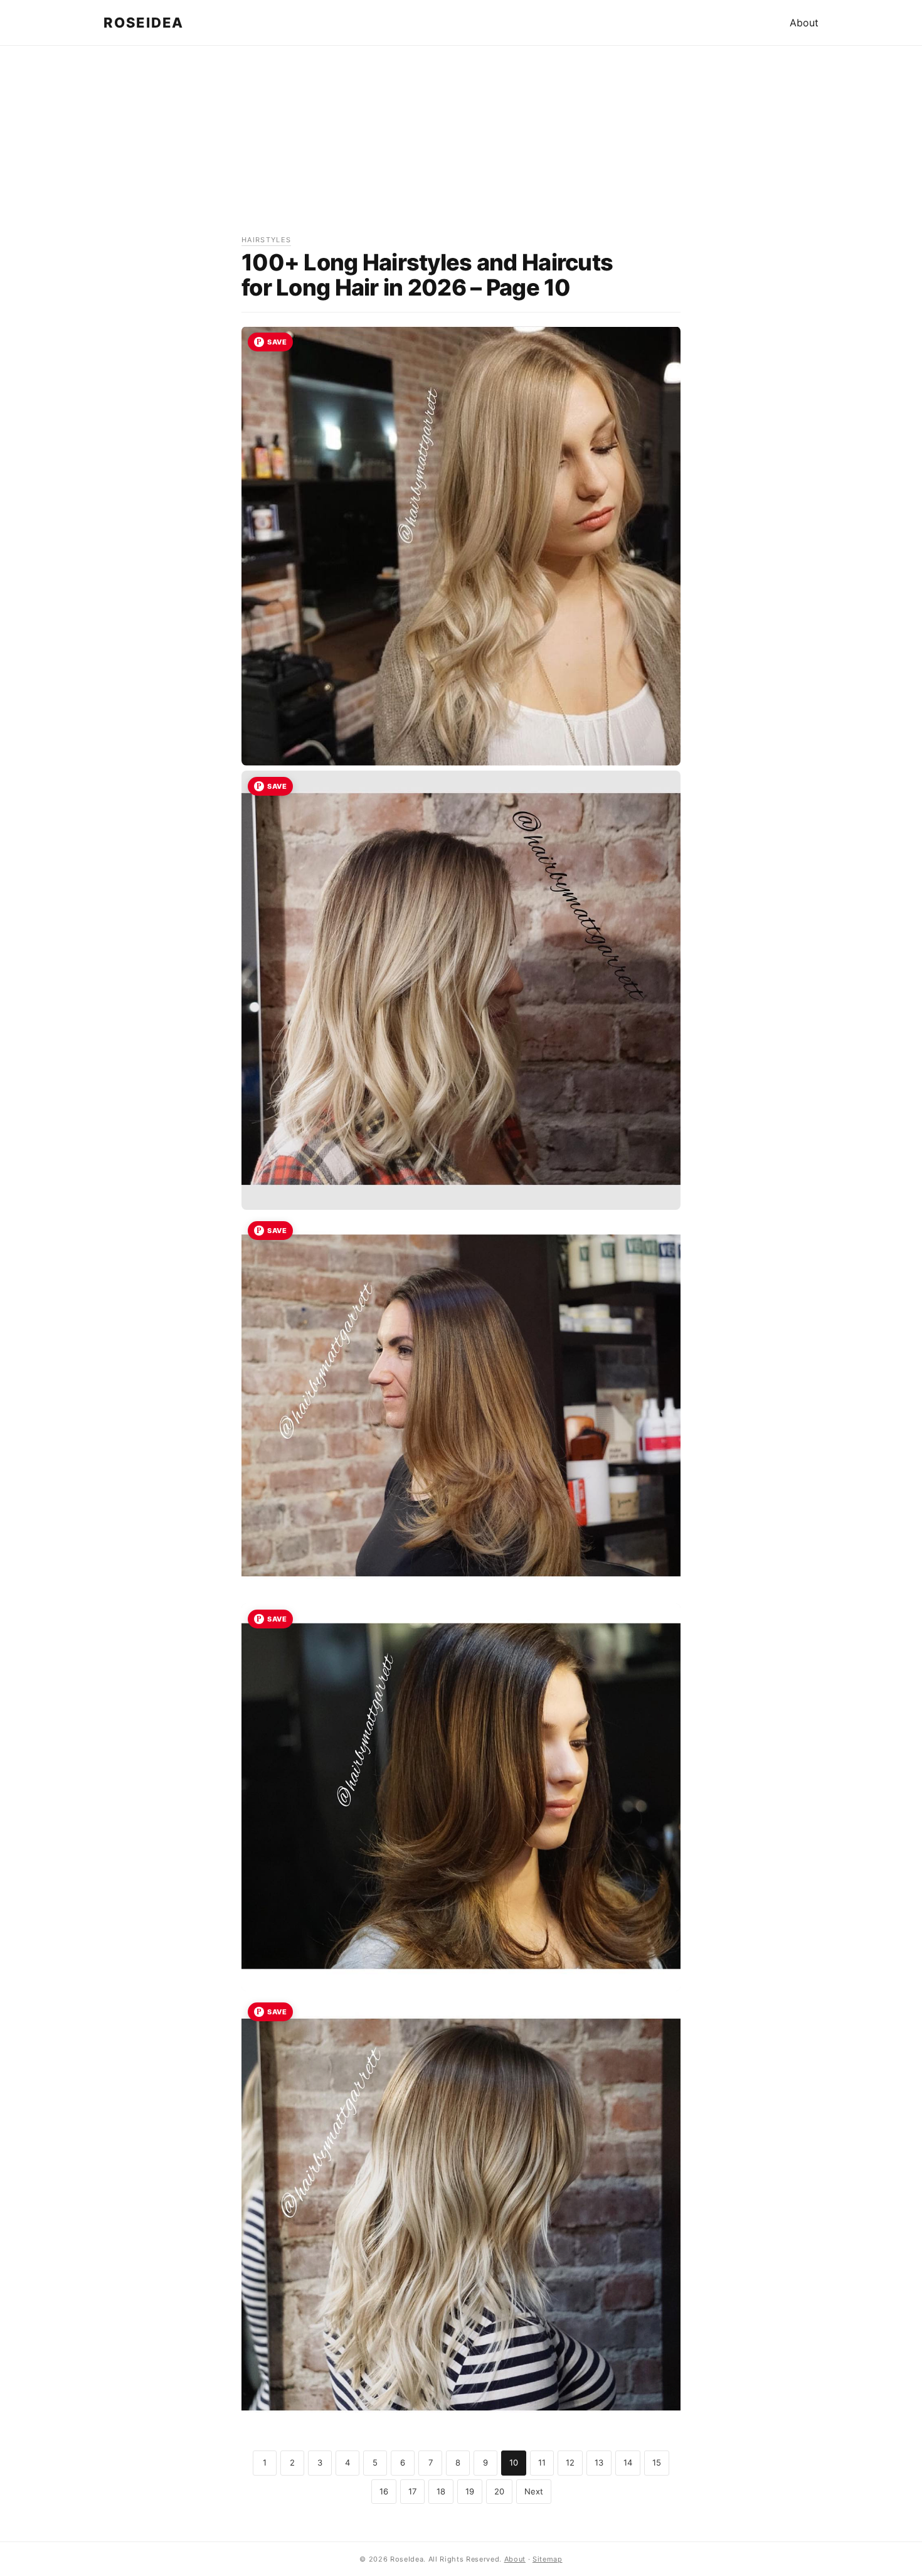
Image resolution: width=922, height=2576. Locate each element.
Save (277, 342)
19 (470, 2491)
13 (599, 2462)
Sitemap (548, 2559)
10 (514, 2462)
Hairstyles (266, 240)
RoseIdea (144, 23)
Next (534, 2491)
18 (441, 2491)
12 (570, 2462)
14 (628, 2462)
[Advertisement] (461, 146)
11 (542, 2462)
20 (499, 2491)
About (804, 23)
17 (412, 2491)
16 (384, 2491)
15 (657, 2462)
